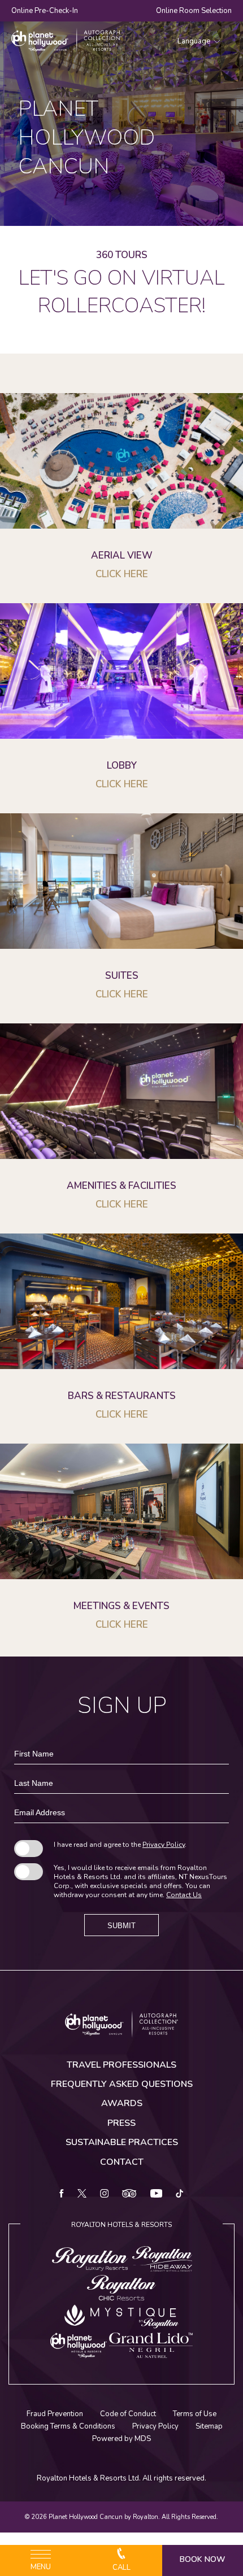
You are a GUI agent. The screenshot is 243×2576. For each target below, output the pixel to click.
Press (121, 2123)
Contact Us (184, 1895)
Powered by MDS (121, 2439)
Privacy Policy (164, 1845)
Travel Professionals (121, 2065)
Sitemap (209, 2426)
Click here (122, 574)
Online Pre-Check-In (45, 11)
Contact (122, 2162)
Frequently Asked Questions (122, 2084)
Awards (122, 2103)
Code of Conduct (128, 2414)
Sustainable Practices (122, 2142)
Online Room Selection (194, 11)
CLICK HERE (122, 1204)
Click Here (122, 994)
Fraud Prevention (55, 2414)
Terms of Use (195, 2414)
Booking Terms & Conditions (68, 2426)
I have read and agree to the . (120, 1845)
